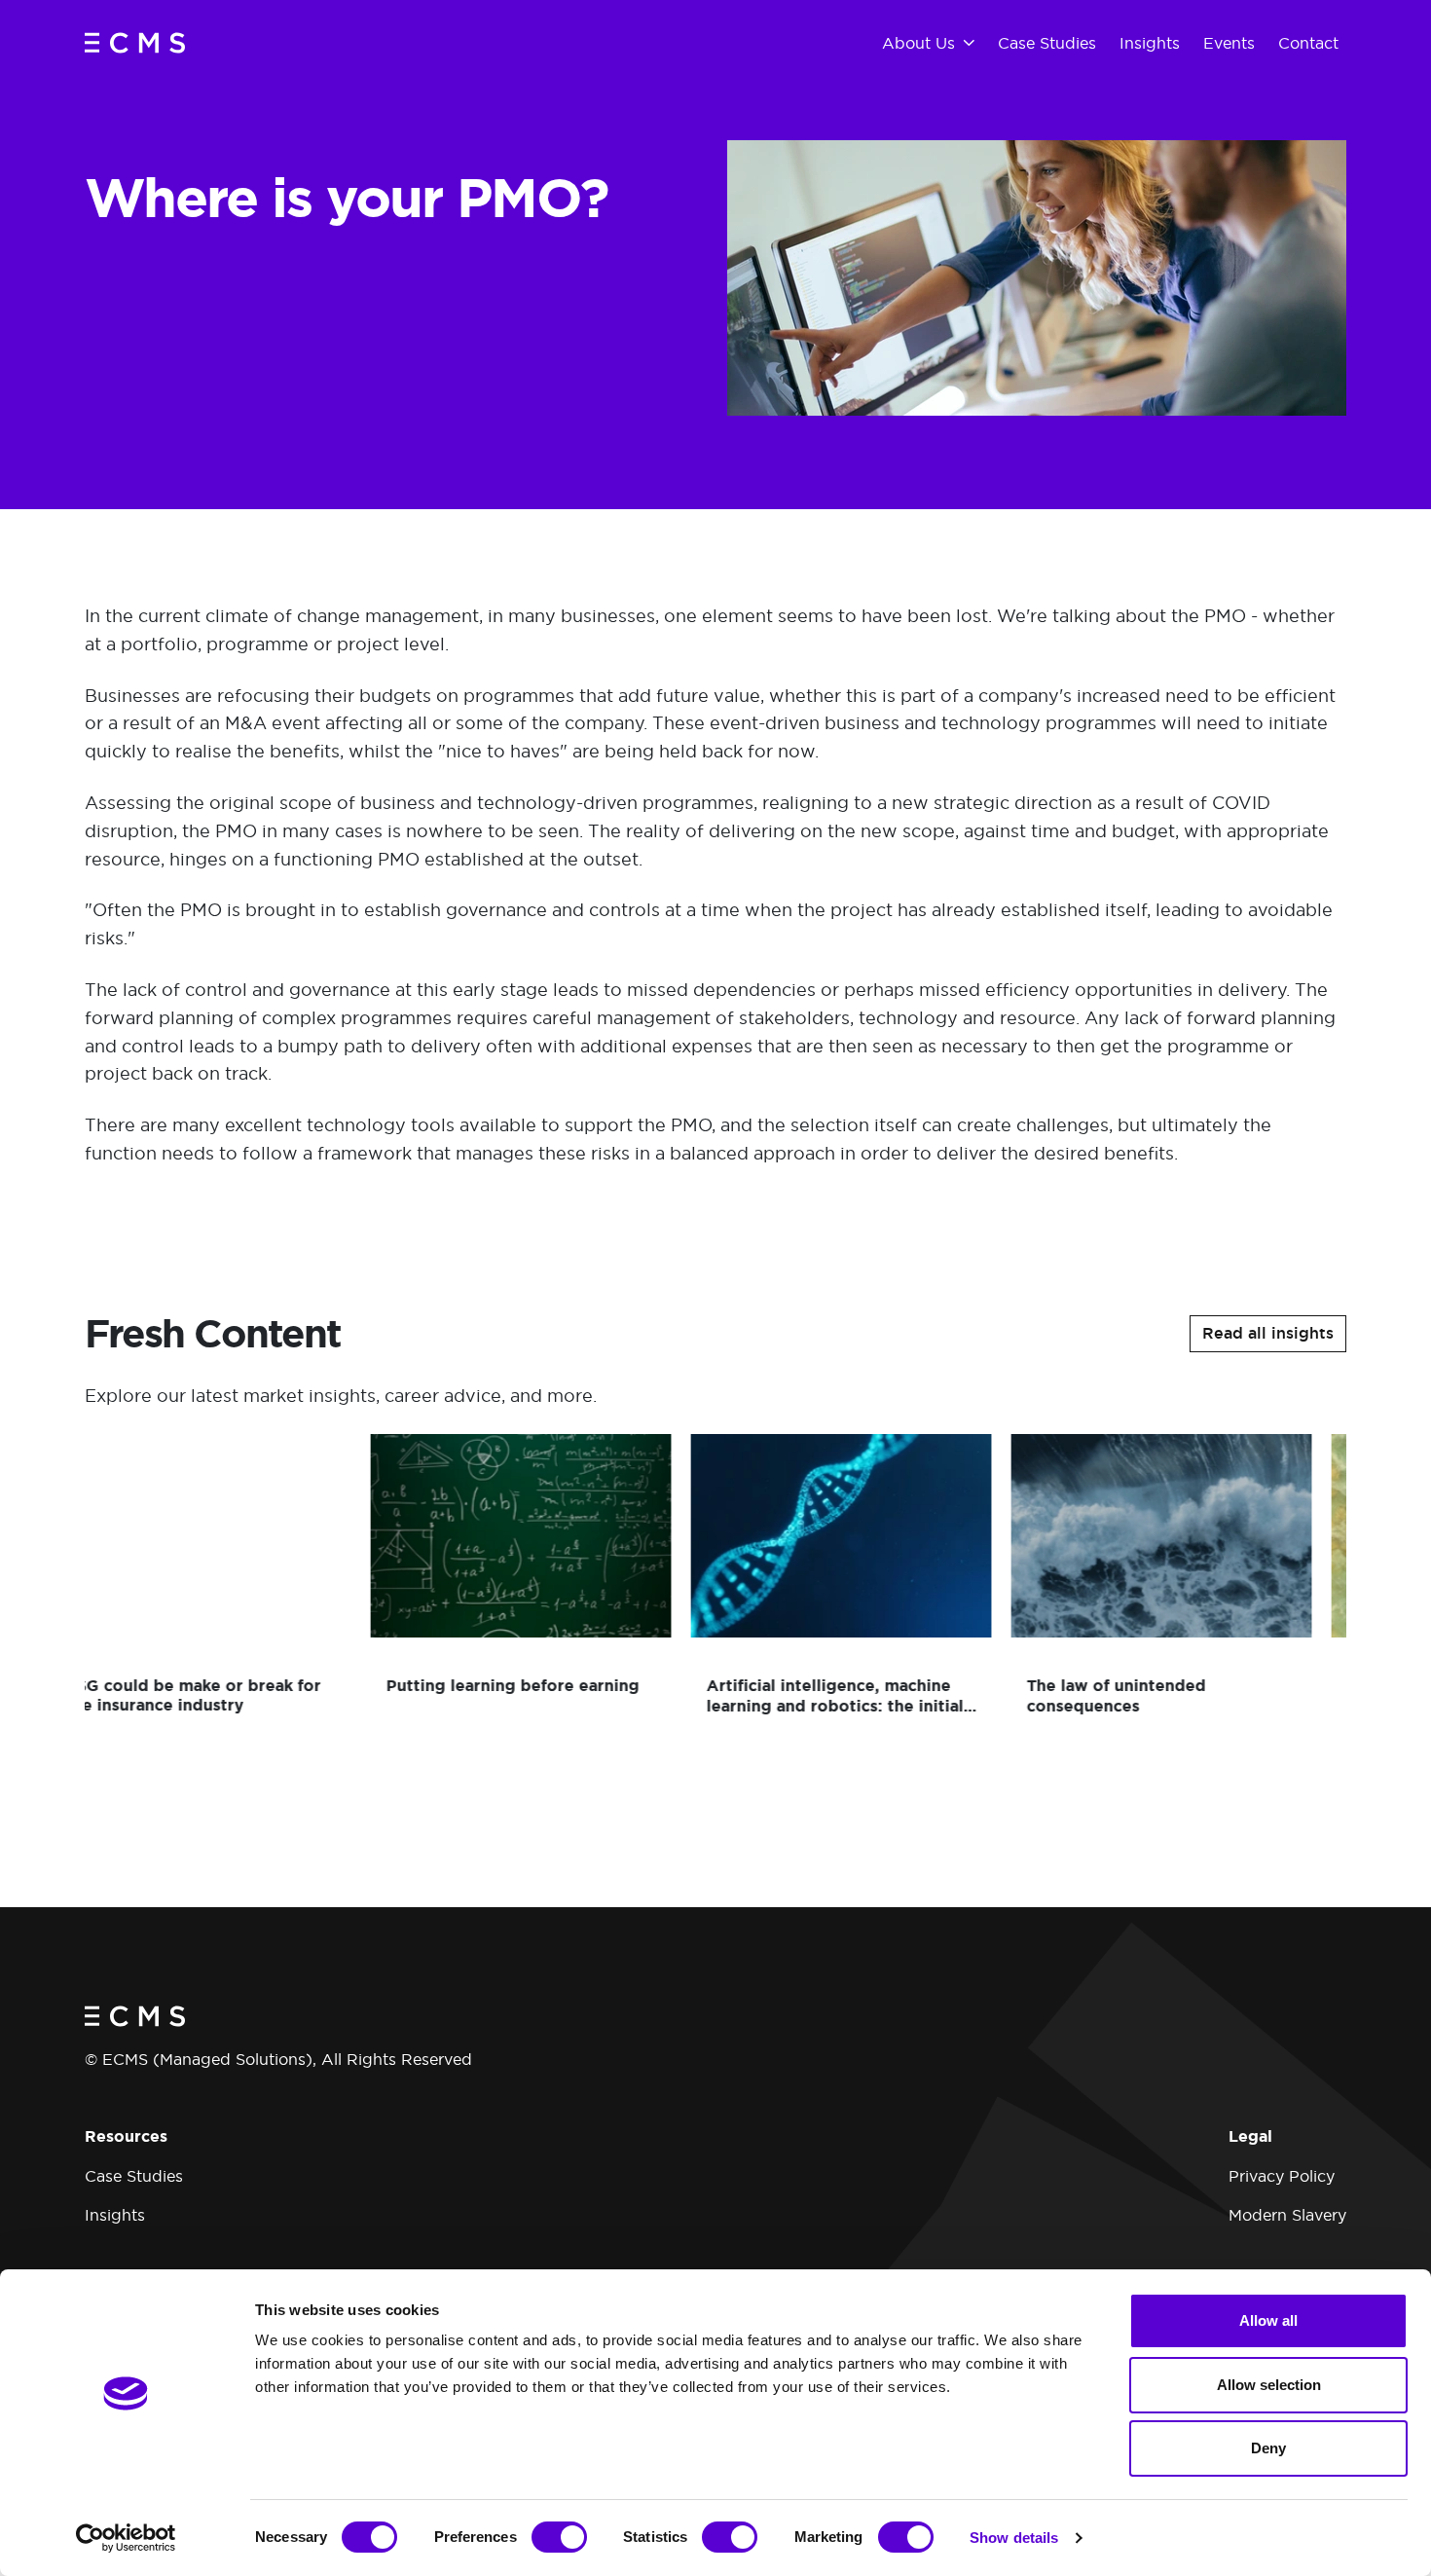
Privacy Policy (1282, 2176)
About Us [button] (918, 43)
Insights (115, 2215)
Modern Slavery (1287, 2215)
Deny (1268, 2448)
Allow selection (1269, 2385)
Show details (1014, 2538)
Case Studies (134, 2176)
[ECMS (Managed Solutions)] (135, 42)
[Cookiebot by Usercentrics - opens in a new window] (126, 2538)
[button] (1268, 1334)
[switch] (559, 2537)
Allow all (1268, 2320)
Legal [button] (1250, 2136)
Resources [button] (126, 2136)
